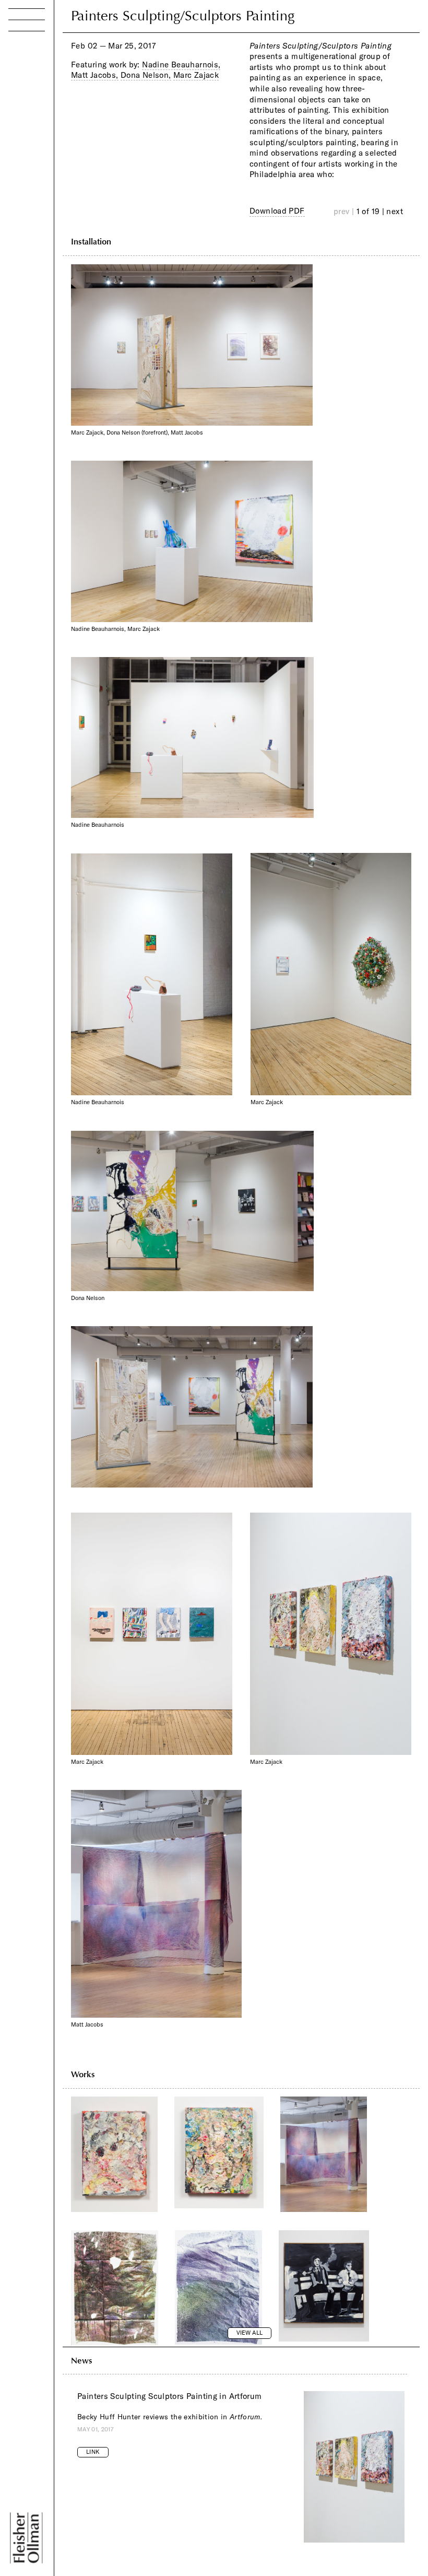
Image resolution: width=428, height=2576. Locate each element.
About (24, 143)
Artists (24, 67)
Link (93, 2452)
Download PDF (277, 211)
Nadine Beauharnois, (181, 65)
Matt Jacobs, (95, 75)
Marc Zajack (196, 75)
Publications (40, 105)
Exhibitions (37, 85)
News (23, 124)
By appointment (64, 2496)
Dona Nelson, (146, 75)
